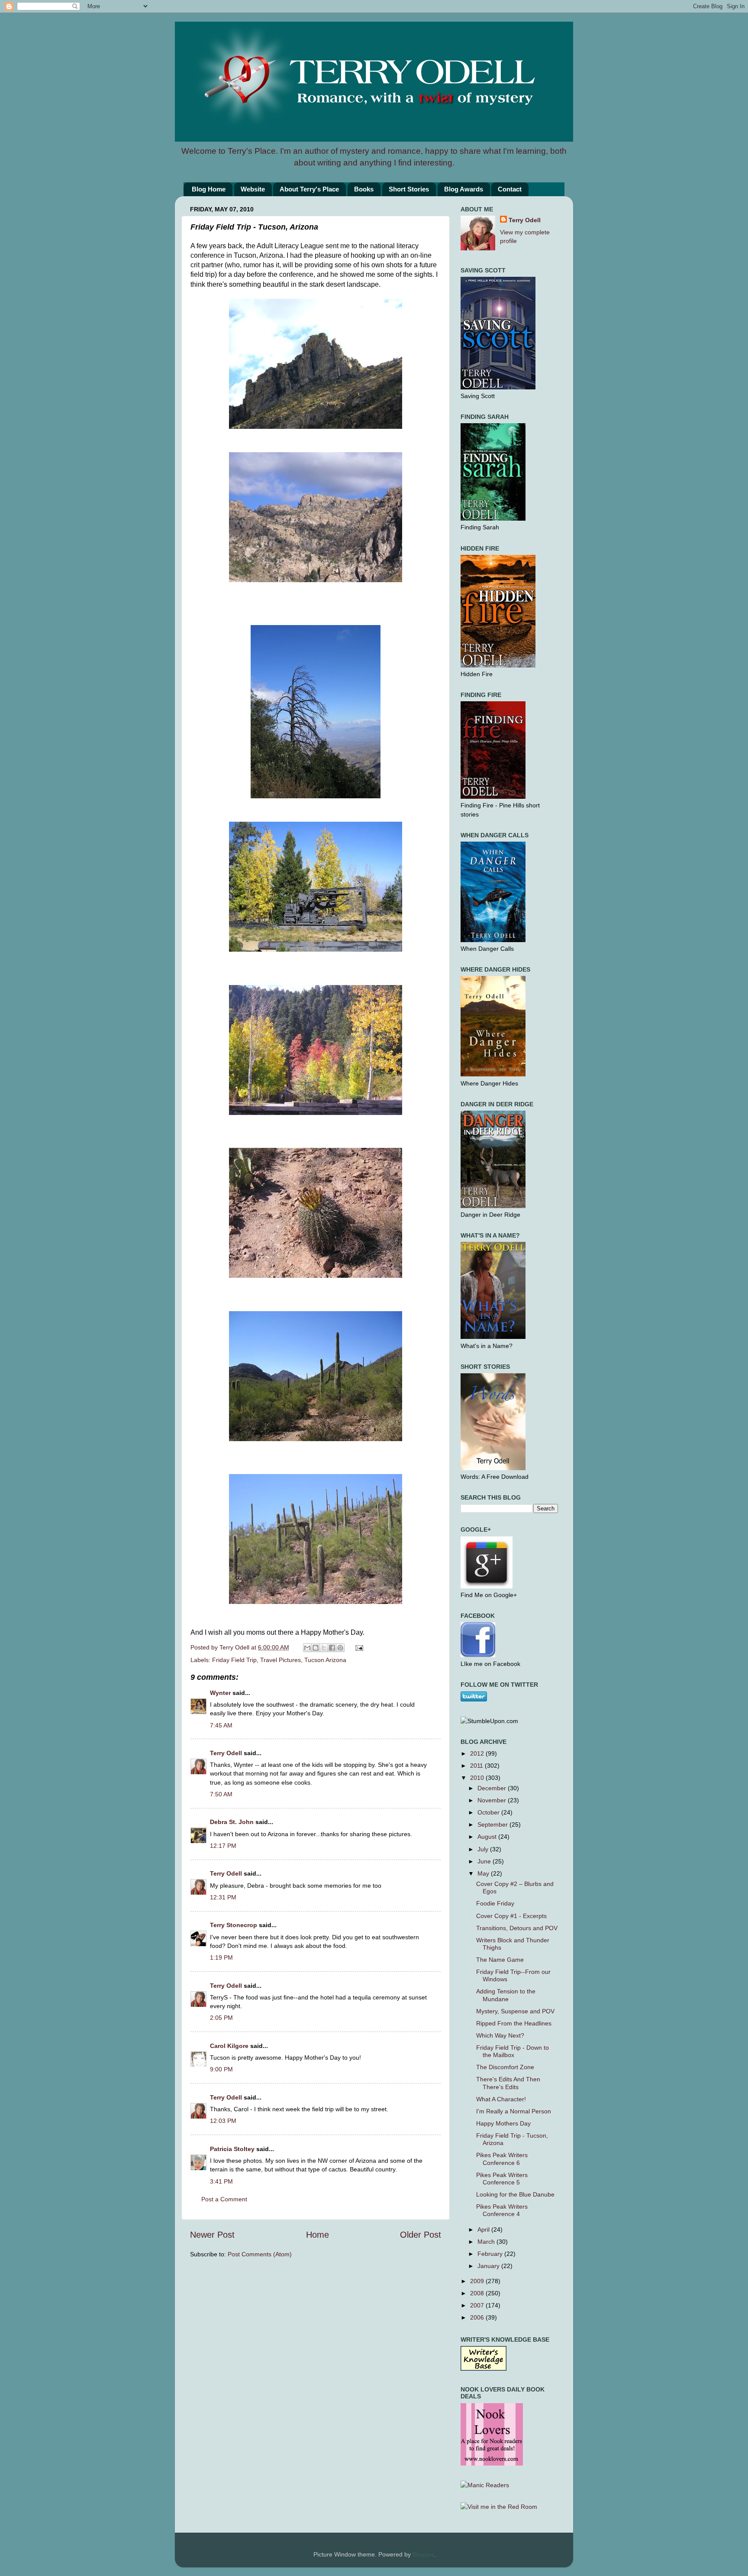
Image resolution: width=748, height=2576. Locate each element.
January (489, 2266)
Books (364, 189)
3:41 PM (221, 2181)
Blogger (423, 2554)
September (493, 1824)
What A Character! (501, 2099)
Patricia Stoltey (232, 2149)
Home (318, 2235)
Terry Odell (235, 1647)
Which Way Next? (500, 2035)
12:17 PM (223, 1846)
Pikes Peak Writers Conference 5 (502, 2179)
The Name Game (500, 1960)
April (484, 2229)
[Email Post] (358, 1647)
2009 (478, 2281)
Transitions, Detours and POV (517, 1928)
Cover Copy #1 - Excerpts (511, 1916)
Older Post (421, 2235)
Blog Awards (464, 189)
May (484, 1873)
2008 (478, 2293)
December (493, 1788)
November (493, 1800)
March (487, 2242)
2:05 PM (221, 2018)
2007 (478, 2305)
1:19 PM (221, 1957)
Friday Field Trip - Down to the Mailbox (513, 2051)
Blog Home (209, 189)
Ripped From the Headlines (514, 2023)
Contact (510, 189)
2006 (478, 2317)
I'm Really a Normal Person (514, 2111)
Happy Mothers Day (503, 2123)
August (488, 1837)
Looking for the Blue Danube (515, 2194)
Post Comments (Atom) (260, 2254)
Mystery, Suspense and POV (515, 2011)
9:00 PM (221, 2069)
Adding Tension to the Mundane (506, 1995)
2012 (478, 1753)
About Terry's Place (309, 189)
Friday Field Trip (234, 1660)
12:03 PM (223, 2121)
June (485, 1861)
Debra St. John (232, 1822)
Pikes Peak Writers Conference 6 (502, 2159)
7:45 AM (221, 1725)
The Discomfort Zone (505, 2067)
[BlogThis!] (316, 1648)
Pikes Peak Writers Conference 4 (502, 2210)
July (484, 1849)
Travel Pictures (280, 1660)
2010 (478, 1778)
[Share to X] (324, 1648)
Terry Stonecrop (234, 1925)
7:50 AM (221, 1794)
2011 (477, 1766)
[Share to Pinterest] (340, 1648)
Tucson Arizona (325, 1660)
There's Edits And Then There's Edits (508, 2083)
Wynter (220, 1693)
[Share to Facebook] (332, 1648)
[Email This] (307, 1648)
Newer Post (212, 2235)
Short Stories (409, 189)
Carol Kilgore (229, 2046)
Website (253, 189)
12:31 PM (223, 1897)
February (491, 2254)
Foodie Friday (495, 1903)
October (489, 1812)
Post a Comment (224, 2199)
